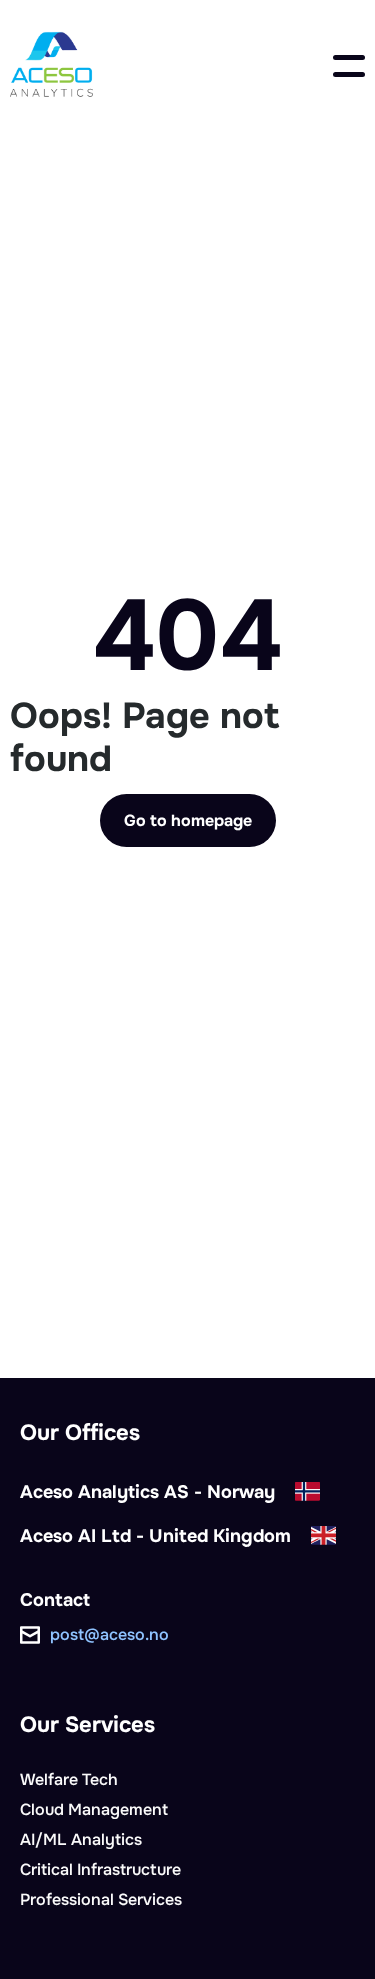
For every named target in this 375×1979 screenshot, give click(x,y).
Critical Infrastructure (100, 1869)
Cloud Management (94, 1809)
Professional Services (101, 1899)
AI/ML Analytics (81, 1839)
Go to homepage (188, 820)
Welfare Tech (69, 1779)
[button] (349, 66)
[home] (51, 65)
